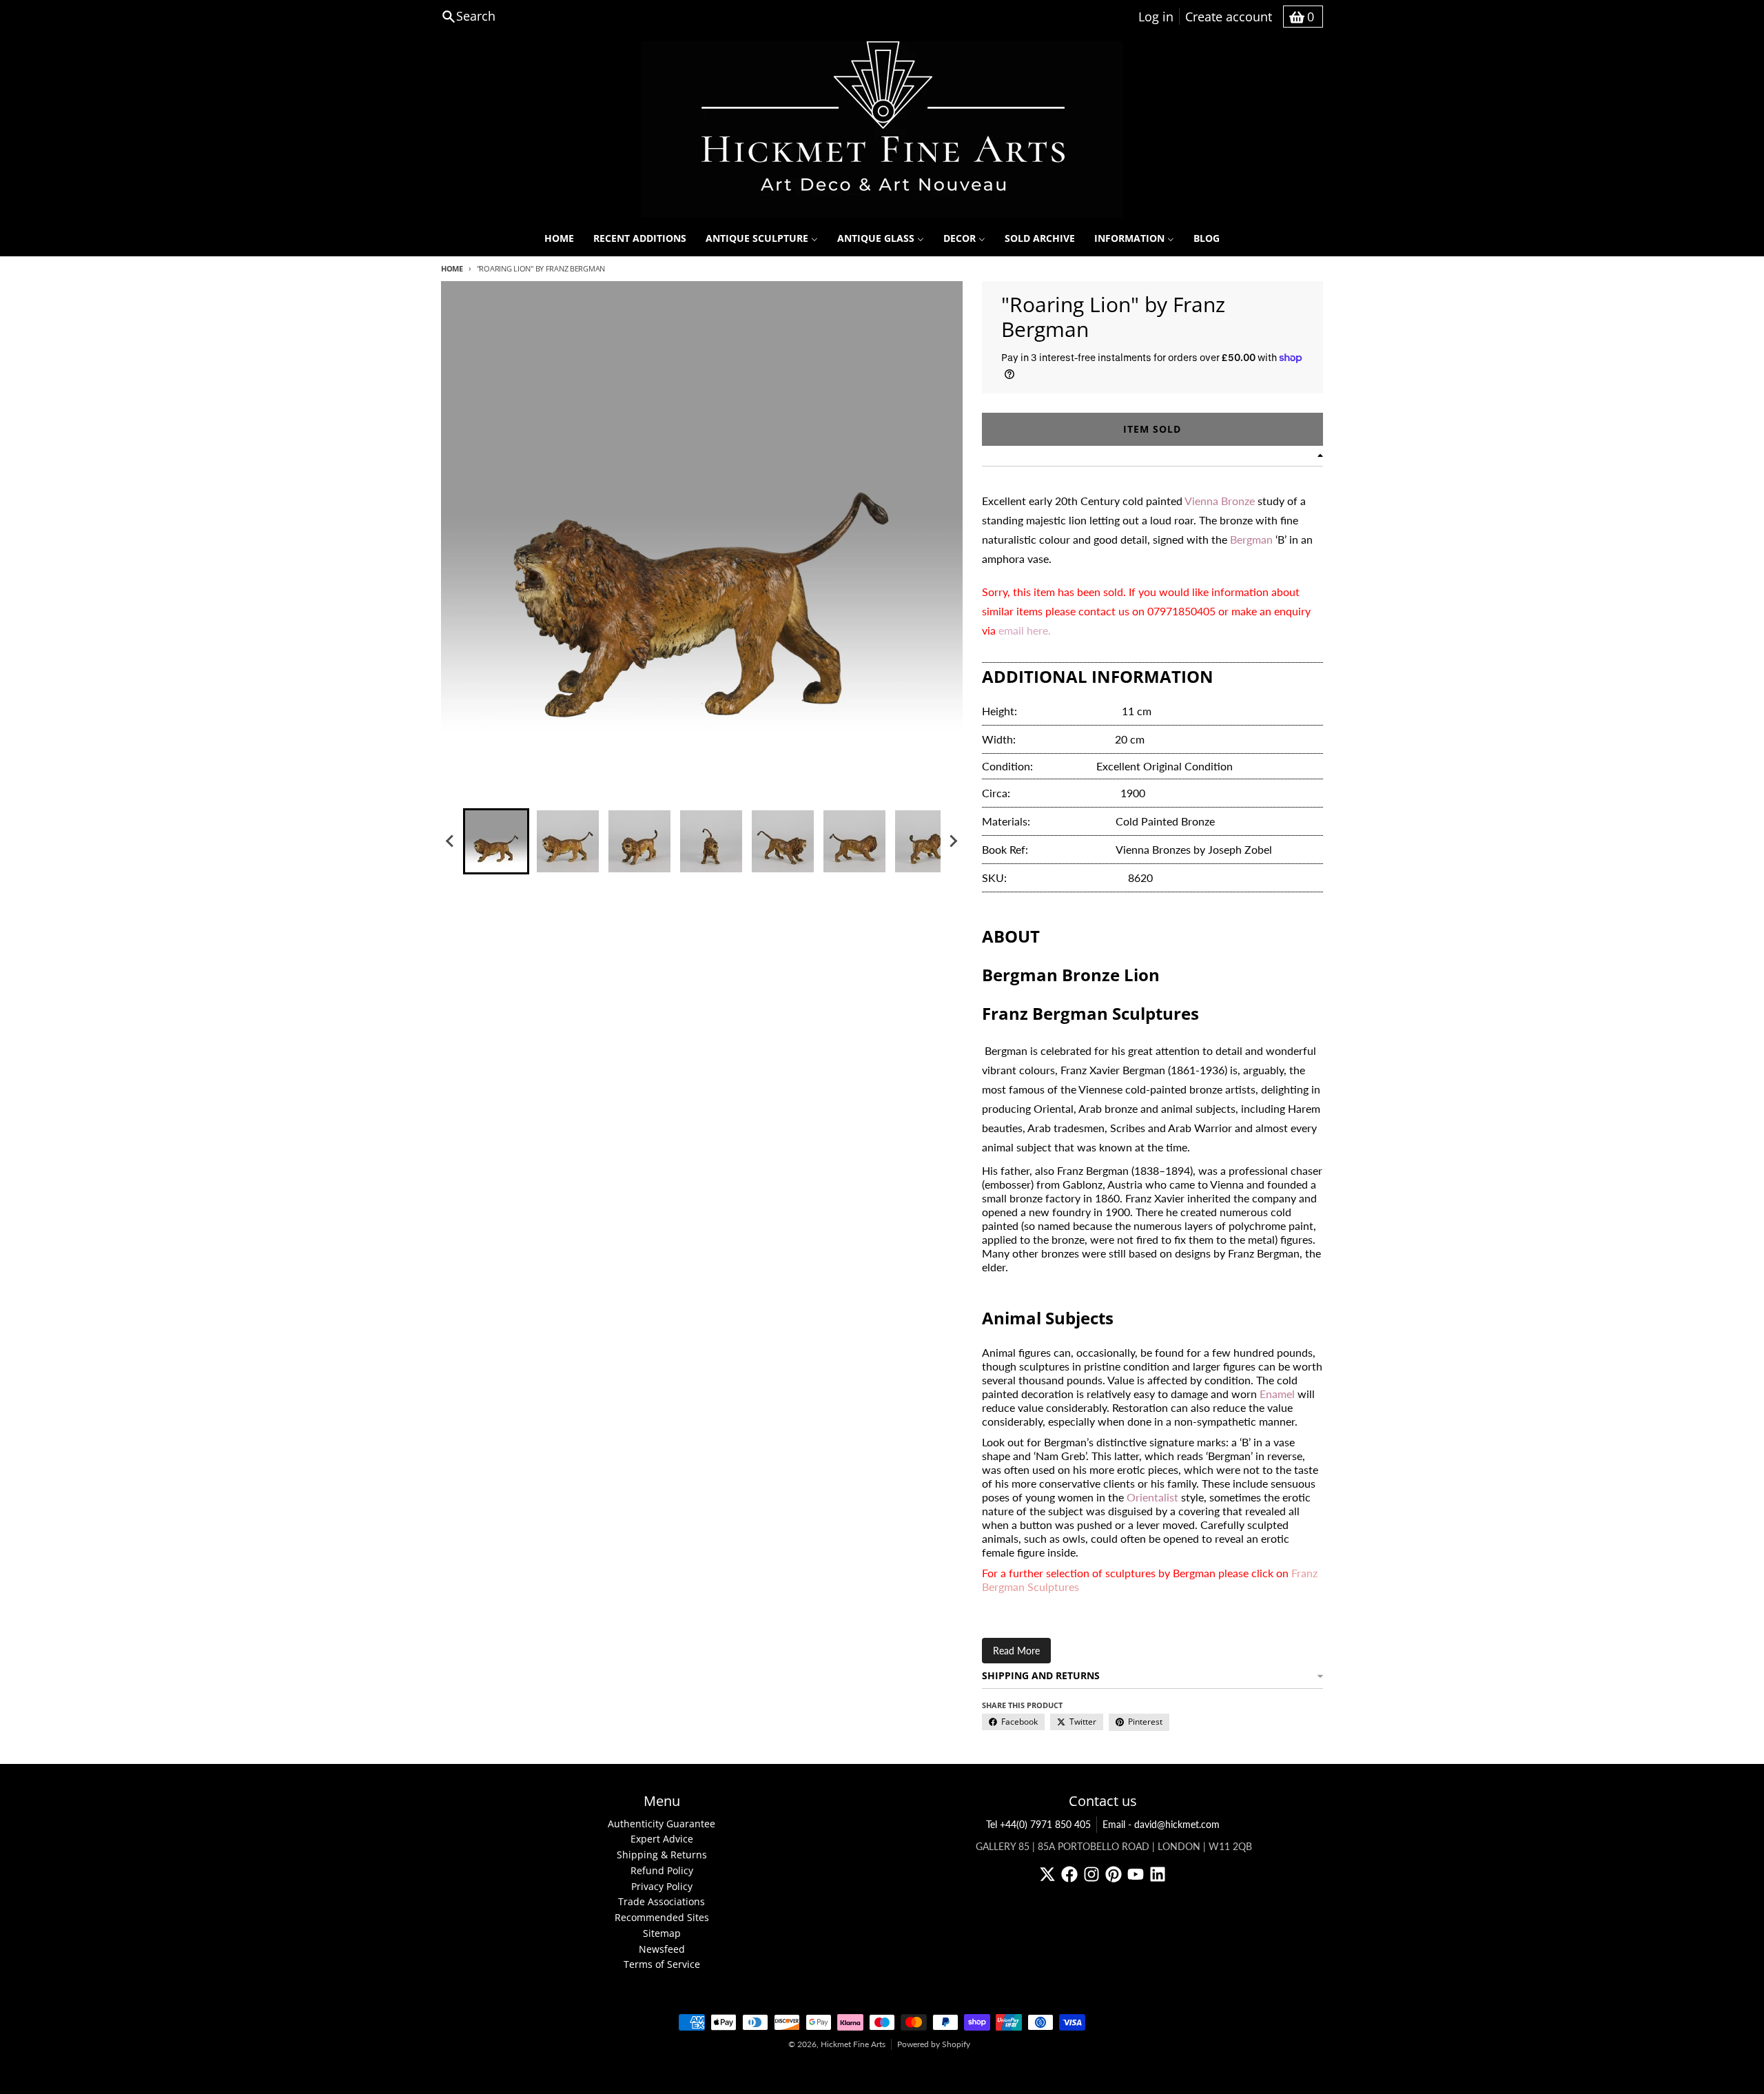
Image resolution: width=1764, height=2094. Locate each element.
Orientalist (1152, 1497)
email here (1023, 630)
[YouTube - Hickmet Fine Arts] (1136, 1874)
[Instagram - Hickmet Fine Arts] (1091, 1874)
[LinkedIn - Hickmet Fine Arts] (1158, 1874)
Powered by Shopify (934, 2044)
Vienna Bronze (1220, 501)
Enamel (1277, 1394)
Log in (1156, 17)
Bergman (1253, 539)
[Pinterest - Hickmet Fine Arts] (1114, 1874)
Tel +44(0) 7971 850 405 (1038, 1824)
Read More (1016, 1651)
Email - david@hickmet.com (1161, 1824)
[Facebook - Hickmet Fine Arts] (1069, 1874)
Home (452, 268)
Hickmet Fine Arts (853, 2044)
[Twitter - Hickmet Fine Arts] (1047, 1874)
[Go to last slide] (451, 841)
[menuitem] (559, 238)
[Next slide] (953, 841)
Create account (1229, 17)
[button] (496, 841)
